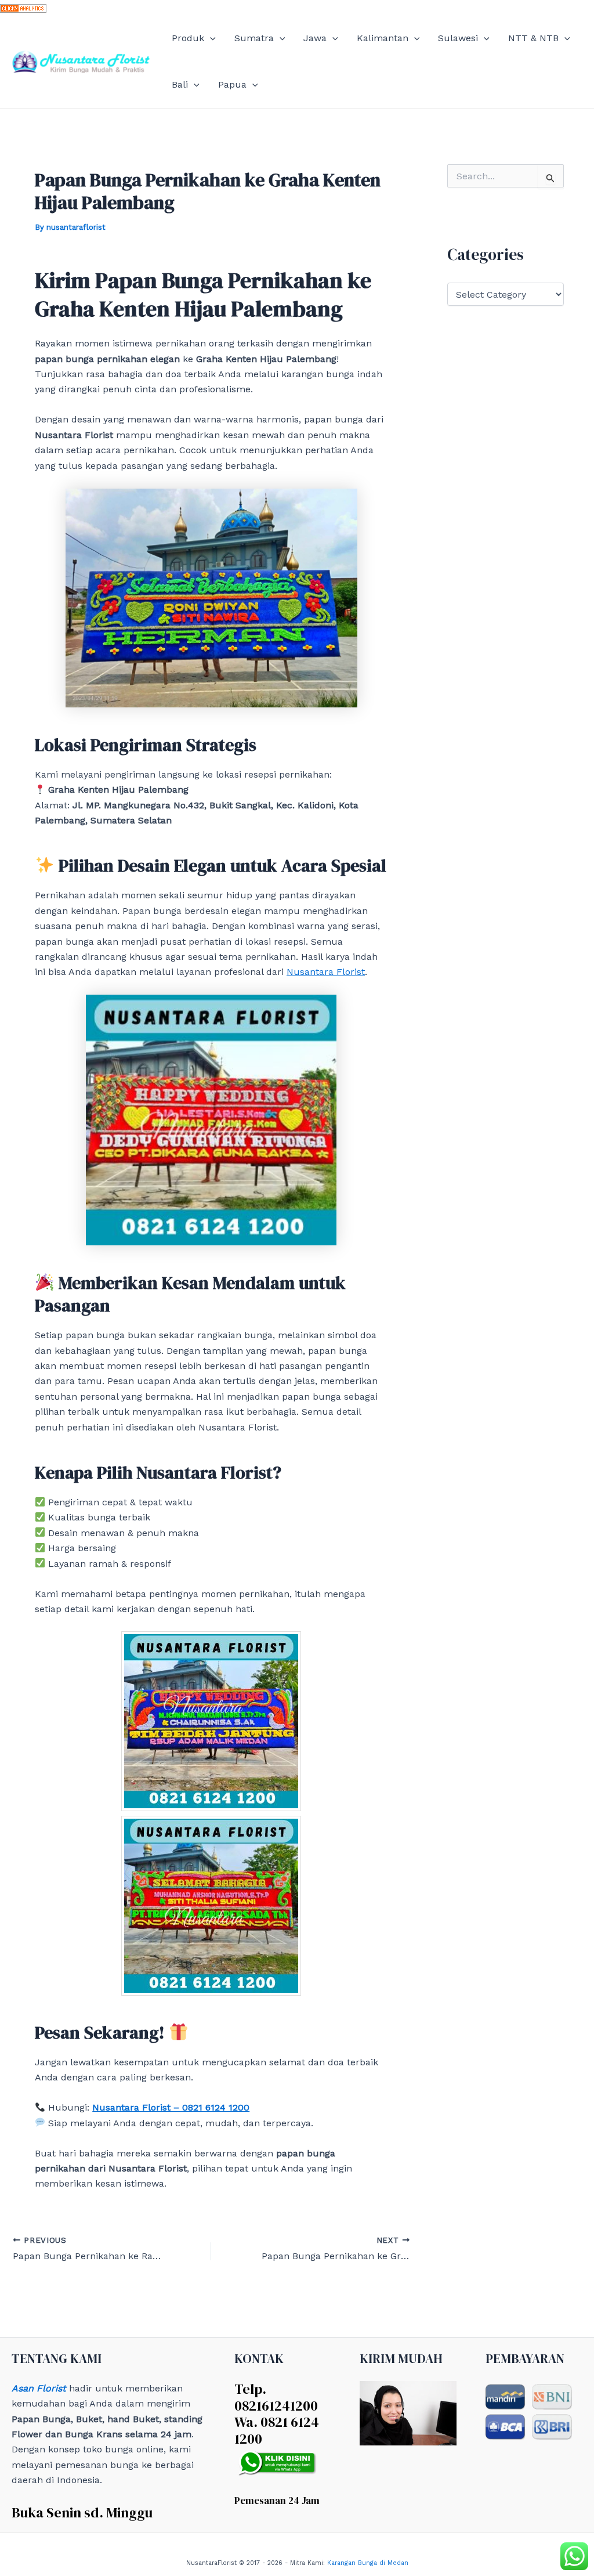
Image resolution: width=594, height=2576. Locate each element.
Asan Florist (39, 2388)
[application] (210, 38)
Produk (188, 38)
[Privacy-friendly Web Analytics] (23, 7)
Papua (232, 84)
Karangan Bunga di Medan (368, 2563)
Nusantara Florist (326, 972)
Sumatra (254, 38)
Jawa (315, 38)
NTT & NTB (533, 38)
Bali (180, 84)
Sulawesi (458, 38)
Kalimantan (383, 38)
